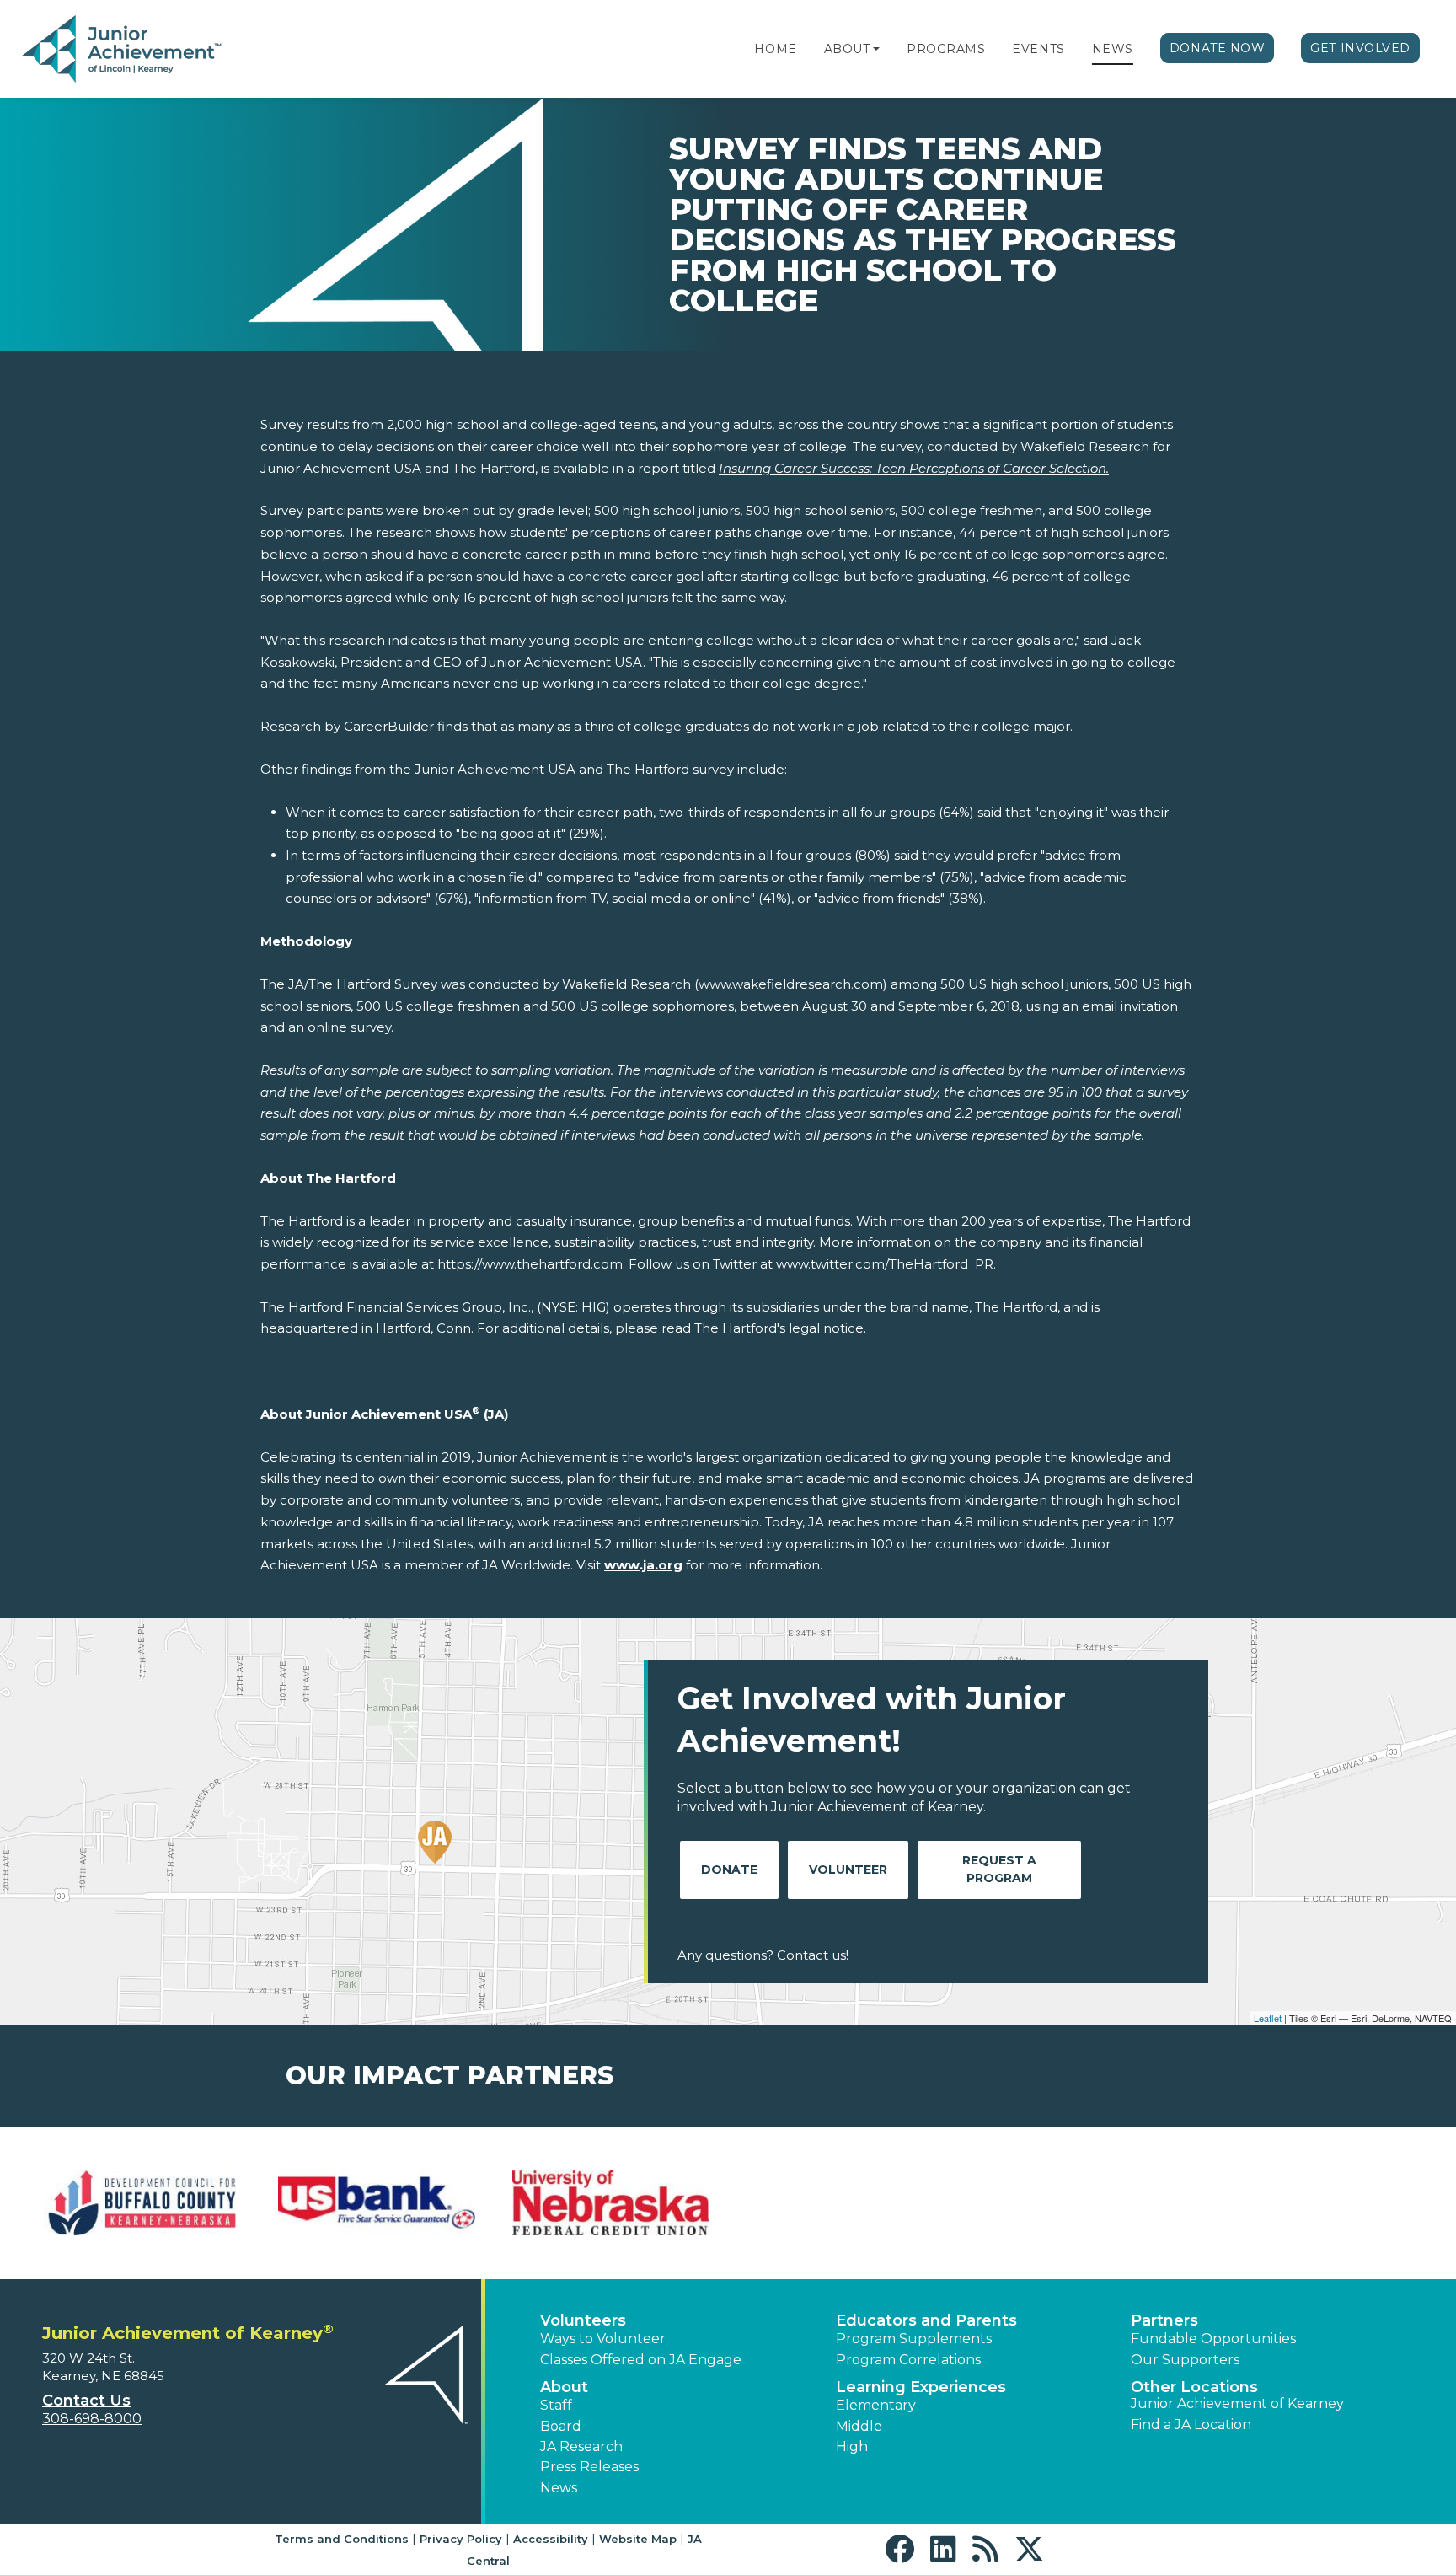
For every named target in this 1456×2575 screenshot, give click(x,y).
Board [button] (561, 2426)
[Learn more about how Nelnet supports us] (1079, 2203)
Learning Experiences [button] (921, 2387)
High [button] (852, 2446)
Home (775, 49)
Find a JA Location (1191, 2425)
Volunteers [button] (583, 2320)
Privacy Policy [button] (461, 2539)
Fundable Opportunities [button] (1213, 2339)
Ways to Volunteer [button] (603, 2339)
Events (1038, 49)
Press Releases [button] (589, 2467)
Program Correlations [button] (908, 2360)
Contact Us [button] (86, 2401)
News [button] (559, 2488)
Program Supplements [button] (914, 2339)
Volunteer (848, 1870)
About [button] (564, 2387)
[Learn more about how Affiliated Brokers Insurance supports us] (142, 2203)
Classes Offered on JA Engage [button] (641, 2360)
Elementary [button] (876, 2405)
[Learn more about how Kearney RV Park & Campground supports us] (377, 2203)
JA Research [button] (581, 2446)
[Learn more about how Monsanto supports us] (611, 2203)
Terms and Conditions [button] (342, 2539)
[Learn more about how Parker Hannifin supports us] (1314, 2203)
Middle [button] (859, 2426)
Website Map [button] (638, 2539)
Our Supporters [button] (1185, 2360)
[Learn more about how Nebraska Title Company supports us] (845, 2203)
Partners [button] (1164, 2320)
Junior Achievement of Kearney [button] (1237, 2403)
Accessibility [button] (551, 2539)
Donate (729, 1870)
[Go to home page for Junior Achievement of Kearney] (123, 50)
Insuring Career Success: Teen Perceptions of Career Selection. (914, 468)
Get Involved (1360, 48)
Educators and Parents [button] (926, 2320)
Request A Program (999, 1869)
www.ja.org (643, 1565)
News (1113, 49)
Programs (946, 49)
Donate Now (1218, 48)
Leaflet (1268, 2018)
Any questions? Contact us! (763, 1955)
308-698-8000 (92, 2419)
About (847, 49)
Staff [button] (556, 2405)
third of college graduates (667, 726)
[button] (876, 49)
